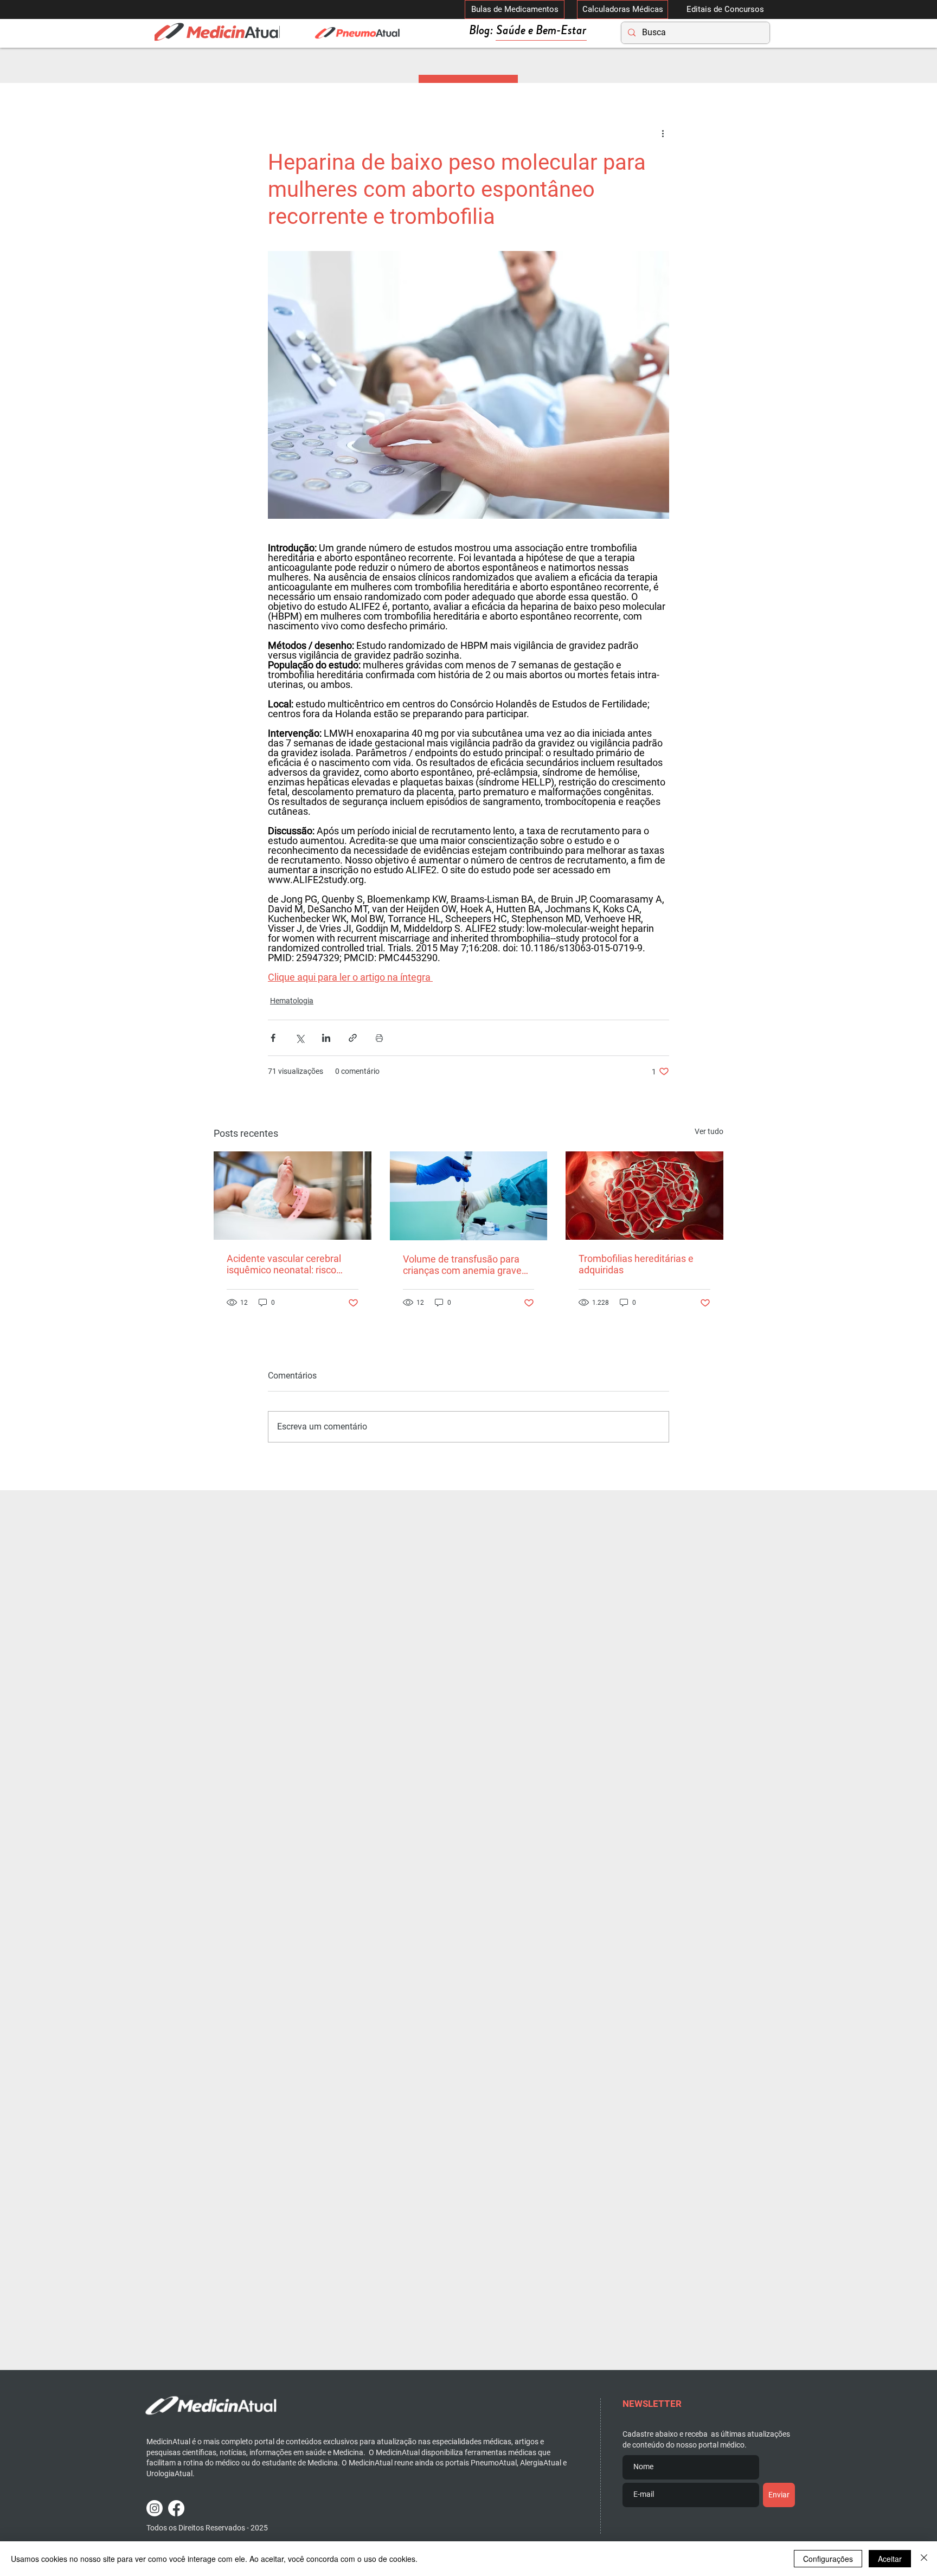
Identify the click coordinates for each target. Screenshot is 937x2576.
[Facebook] (176, 2508)
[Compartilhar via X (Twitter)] (300, 1038)
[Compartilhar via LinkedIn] (326, 1038)
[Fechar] (924, 2559)
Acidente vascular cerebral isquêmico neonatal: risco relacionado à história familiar (290, 1264)
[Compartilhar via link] (353, 1038)
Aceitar (890, 2559)
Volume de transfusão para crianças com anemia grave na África (462, 1265)
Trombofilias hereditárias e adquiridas (636, 1264)
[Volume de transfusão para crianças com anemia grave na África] (469, 1196)
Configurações (828, 2559)
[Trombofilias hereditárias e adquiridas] (644, 1196)
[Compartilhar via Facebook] (273, 1038)
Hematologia (292, 1001)
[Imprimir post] (379, 1038)
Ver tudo (709, 1131)
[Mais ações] (663, 133)
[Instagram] (155, 2508)
